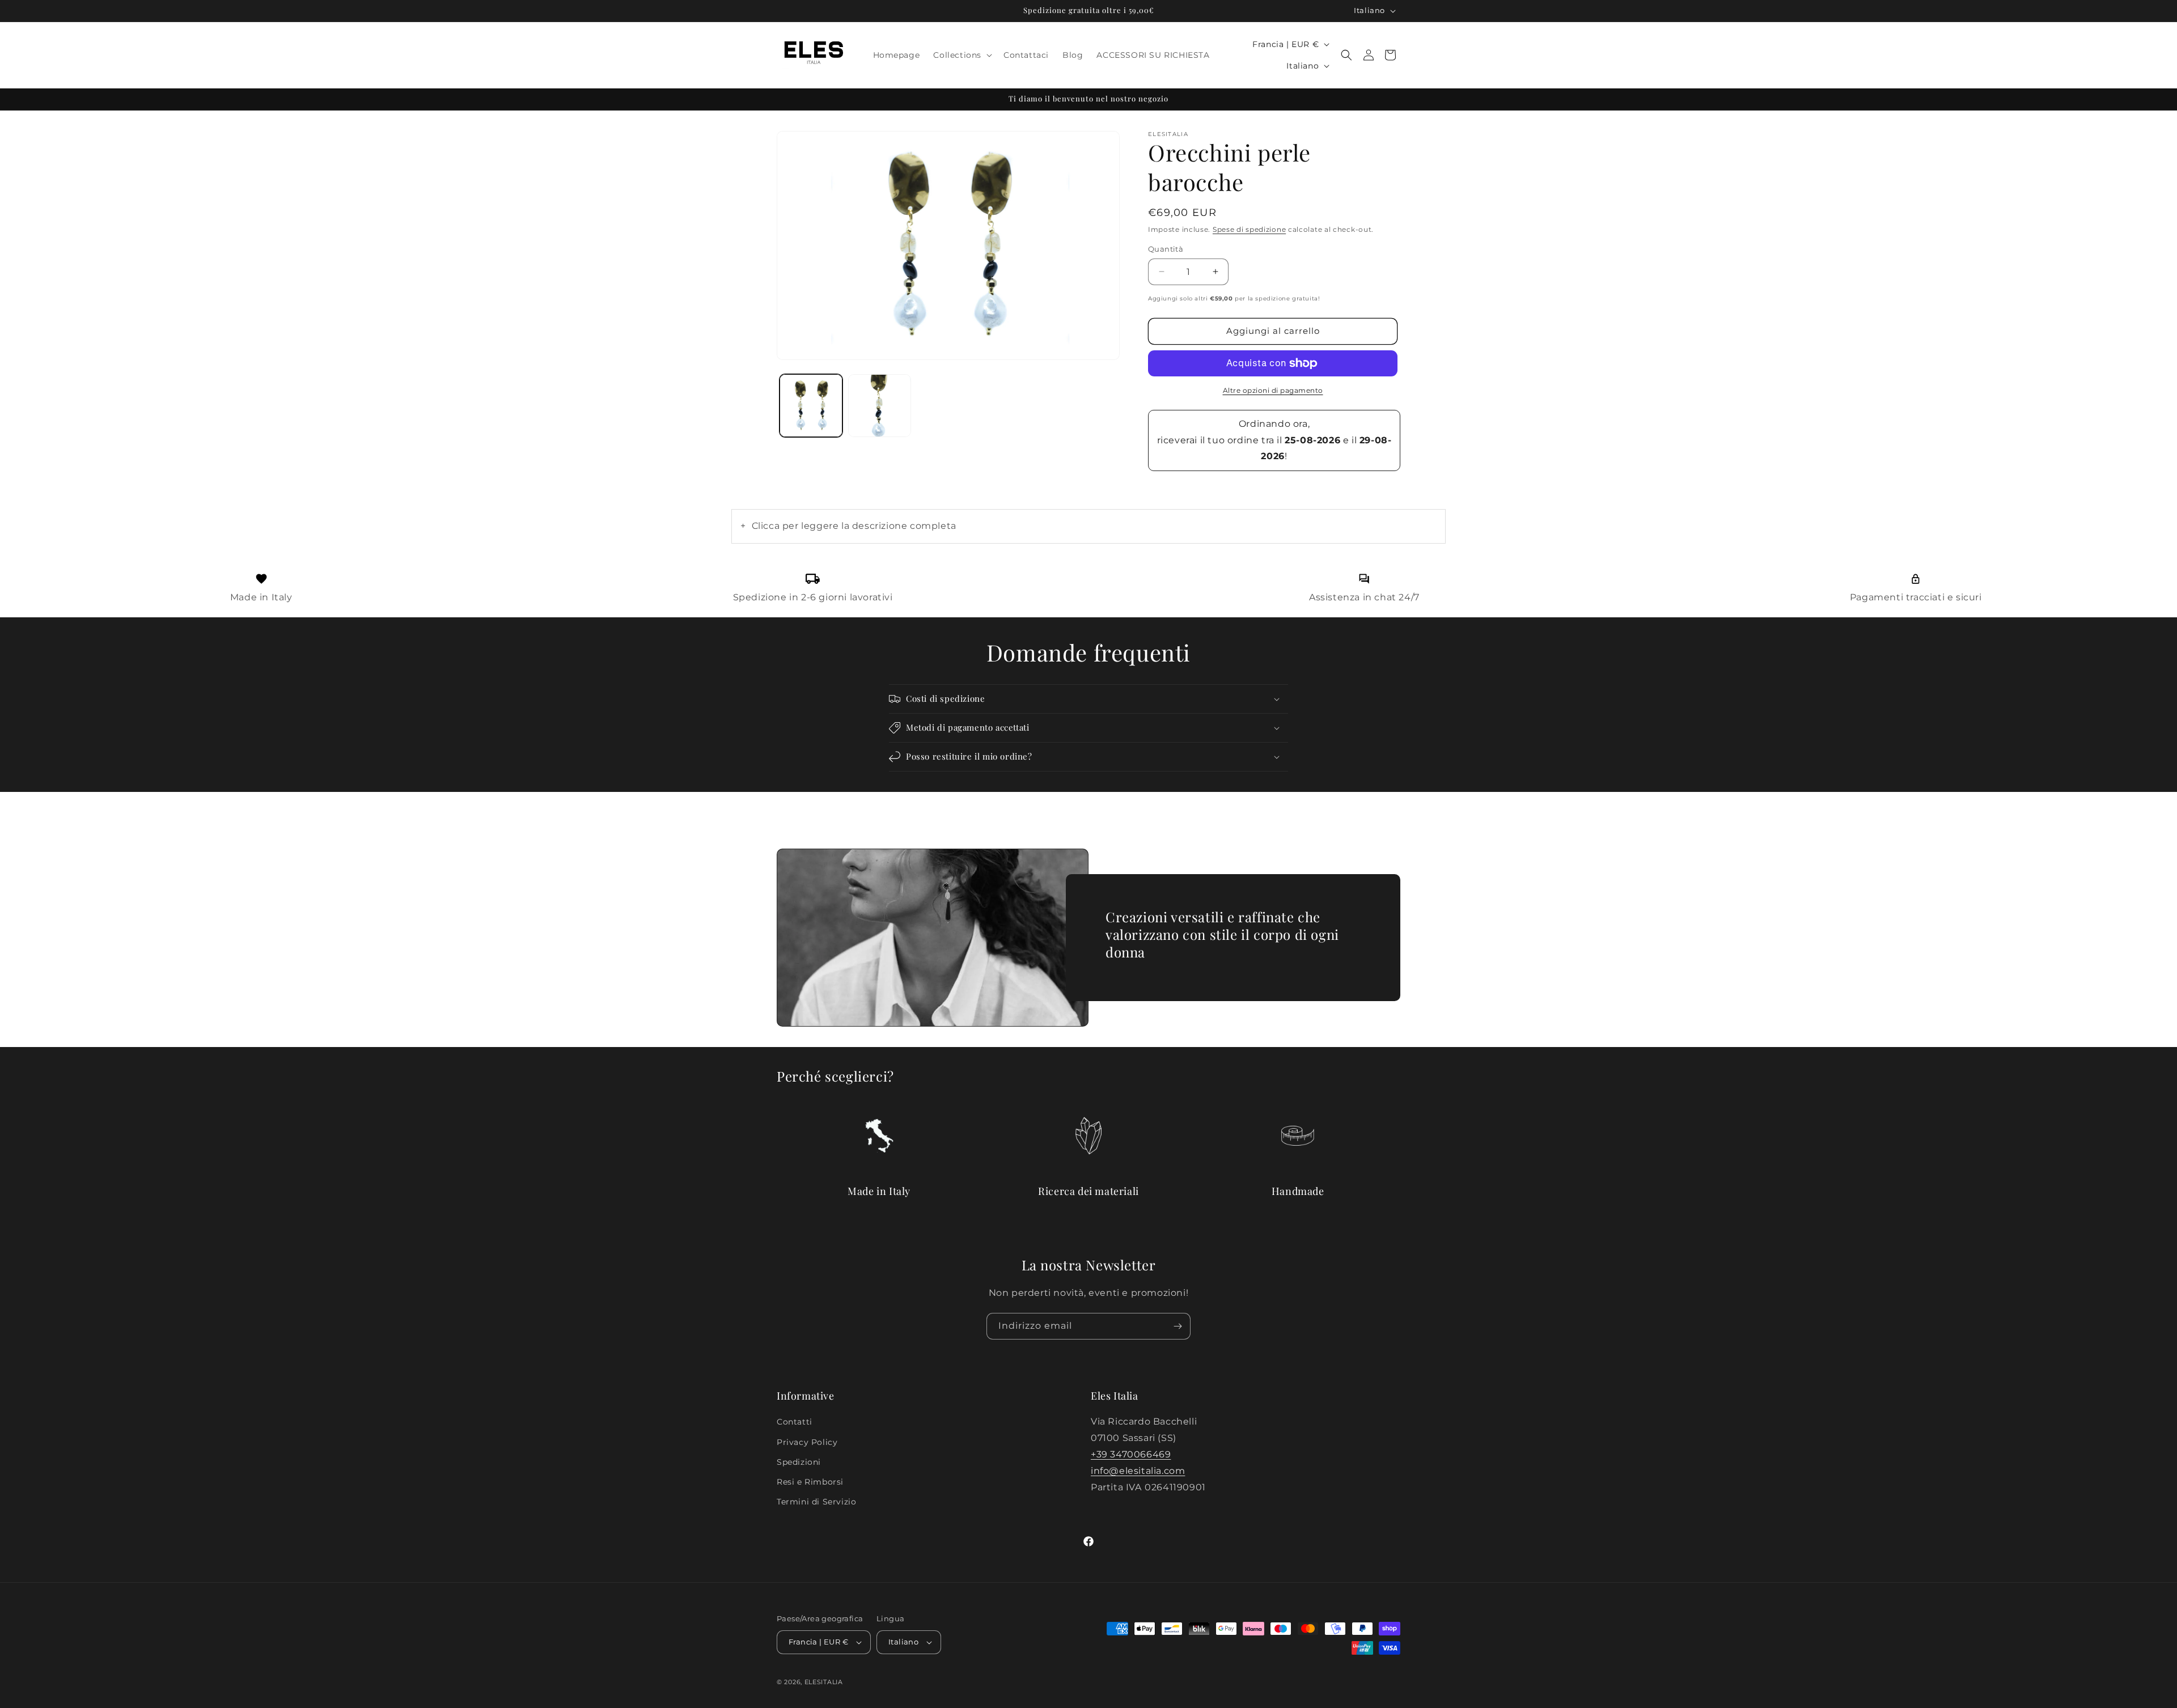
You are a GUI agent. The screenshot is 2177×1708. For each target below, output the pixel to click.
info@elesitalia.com (1138, 1471)
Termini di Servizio (816, 1502)
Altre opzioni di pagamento (1273, 390)
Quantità (1166, 249)
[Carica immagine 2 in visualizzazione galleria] (880, 406)
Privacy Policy (807, 1442)
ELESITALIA (824, 1682)
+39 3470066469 (1131, 1454)
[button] (962, 55)
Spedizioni (799, 1462)
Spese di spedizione (1249, 229)
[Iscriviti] (1178, 1326)
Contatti (795, 1422)
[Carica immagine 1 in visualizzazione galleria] (811, 406)
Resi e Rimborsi (810, 1482)
